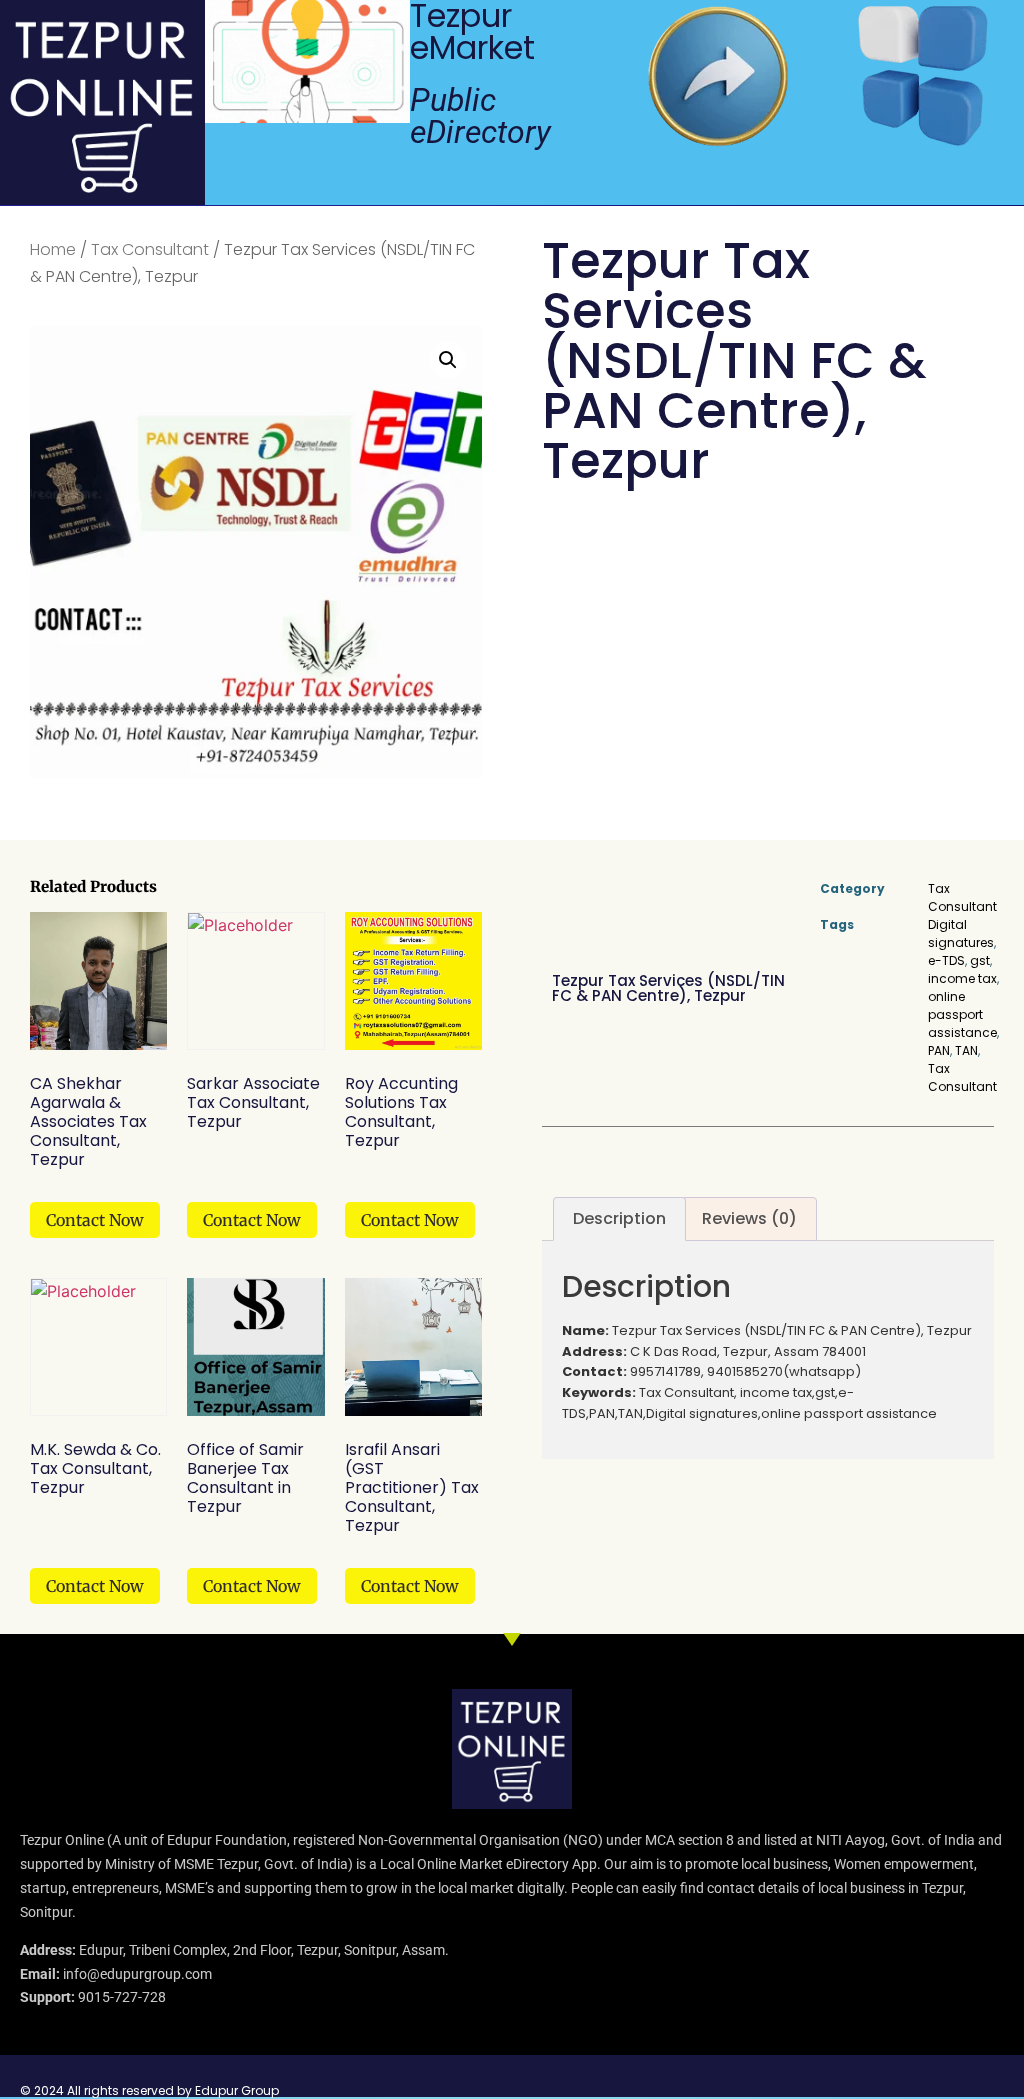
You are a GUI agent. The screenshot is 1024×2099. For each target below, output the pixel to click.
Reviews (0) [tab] (749, 1218)
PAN (939, 1050)
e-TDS (946, 960)
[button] (448, 360)
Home (53, 249)
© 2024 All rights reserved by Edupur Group (149, 2090)
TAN (966, 1050)
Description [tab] (619, 1218)
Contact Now (95, 1220)
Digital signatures (961, 933)
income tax (962, 978)
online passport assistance (962, 1014)
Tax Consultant (150, 249)
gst (980, 960)
